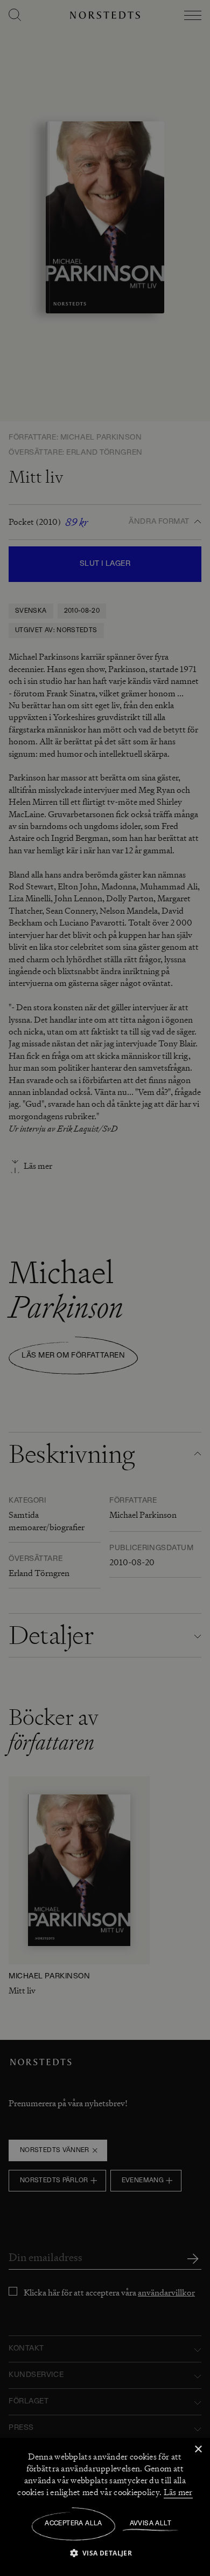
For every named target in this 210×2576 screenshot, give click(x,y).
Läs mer (178, 2492)
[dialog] (105, 1288)
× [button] (198, 2450)
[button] (105, 2553)
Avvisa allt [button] (150, 2524)
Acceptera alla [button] (73, 2524)
